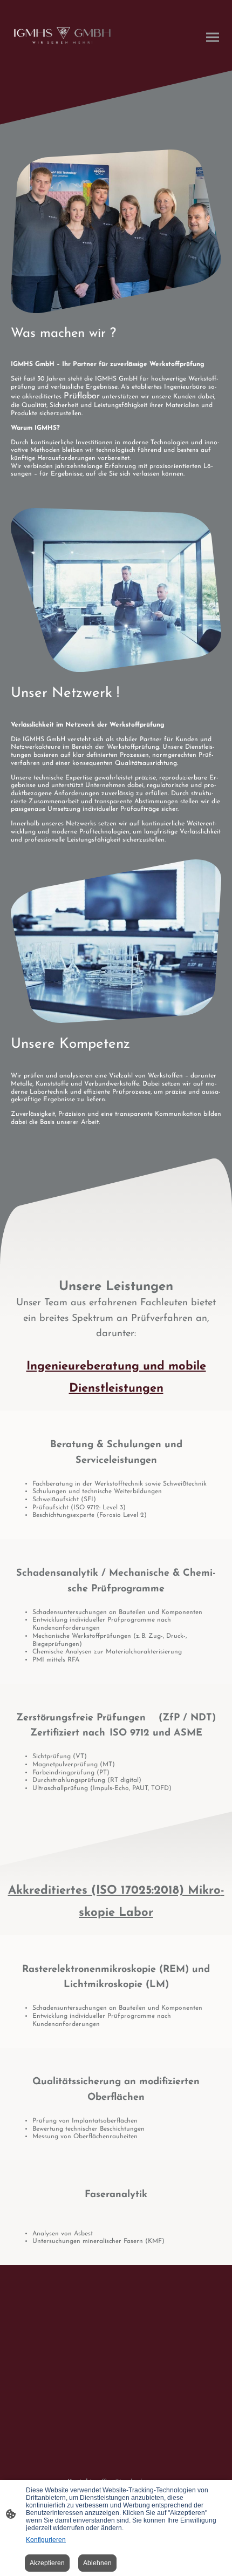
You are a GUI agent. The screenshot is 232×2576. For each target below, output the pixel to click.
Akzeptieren (47, 2563)
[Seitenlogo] (62, 35)
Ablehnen (97, 2563)
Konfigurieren (46, 2540)
